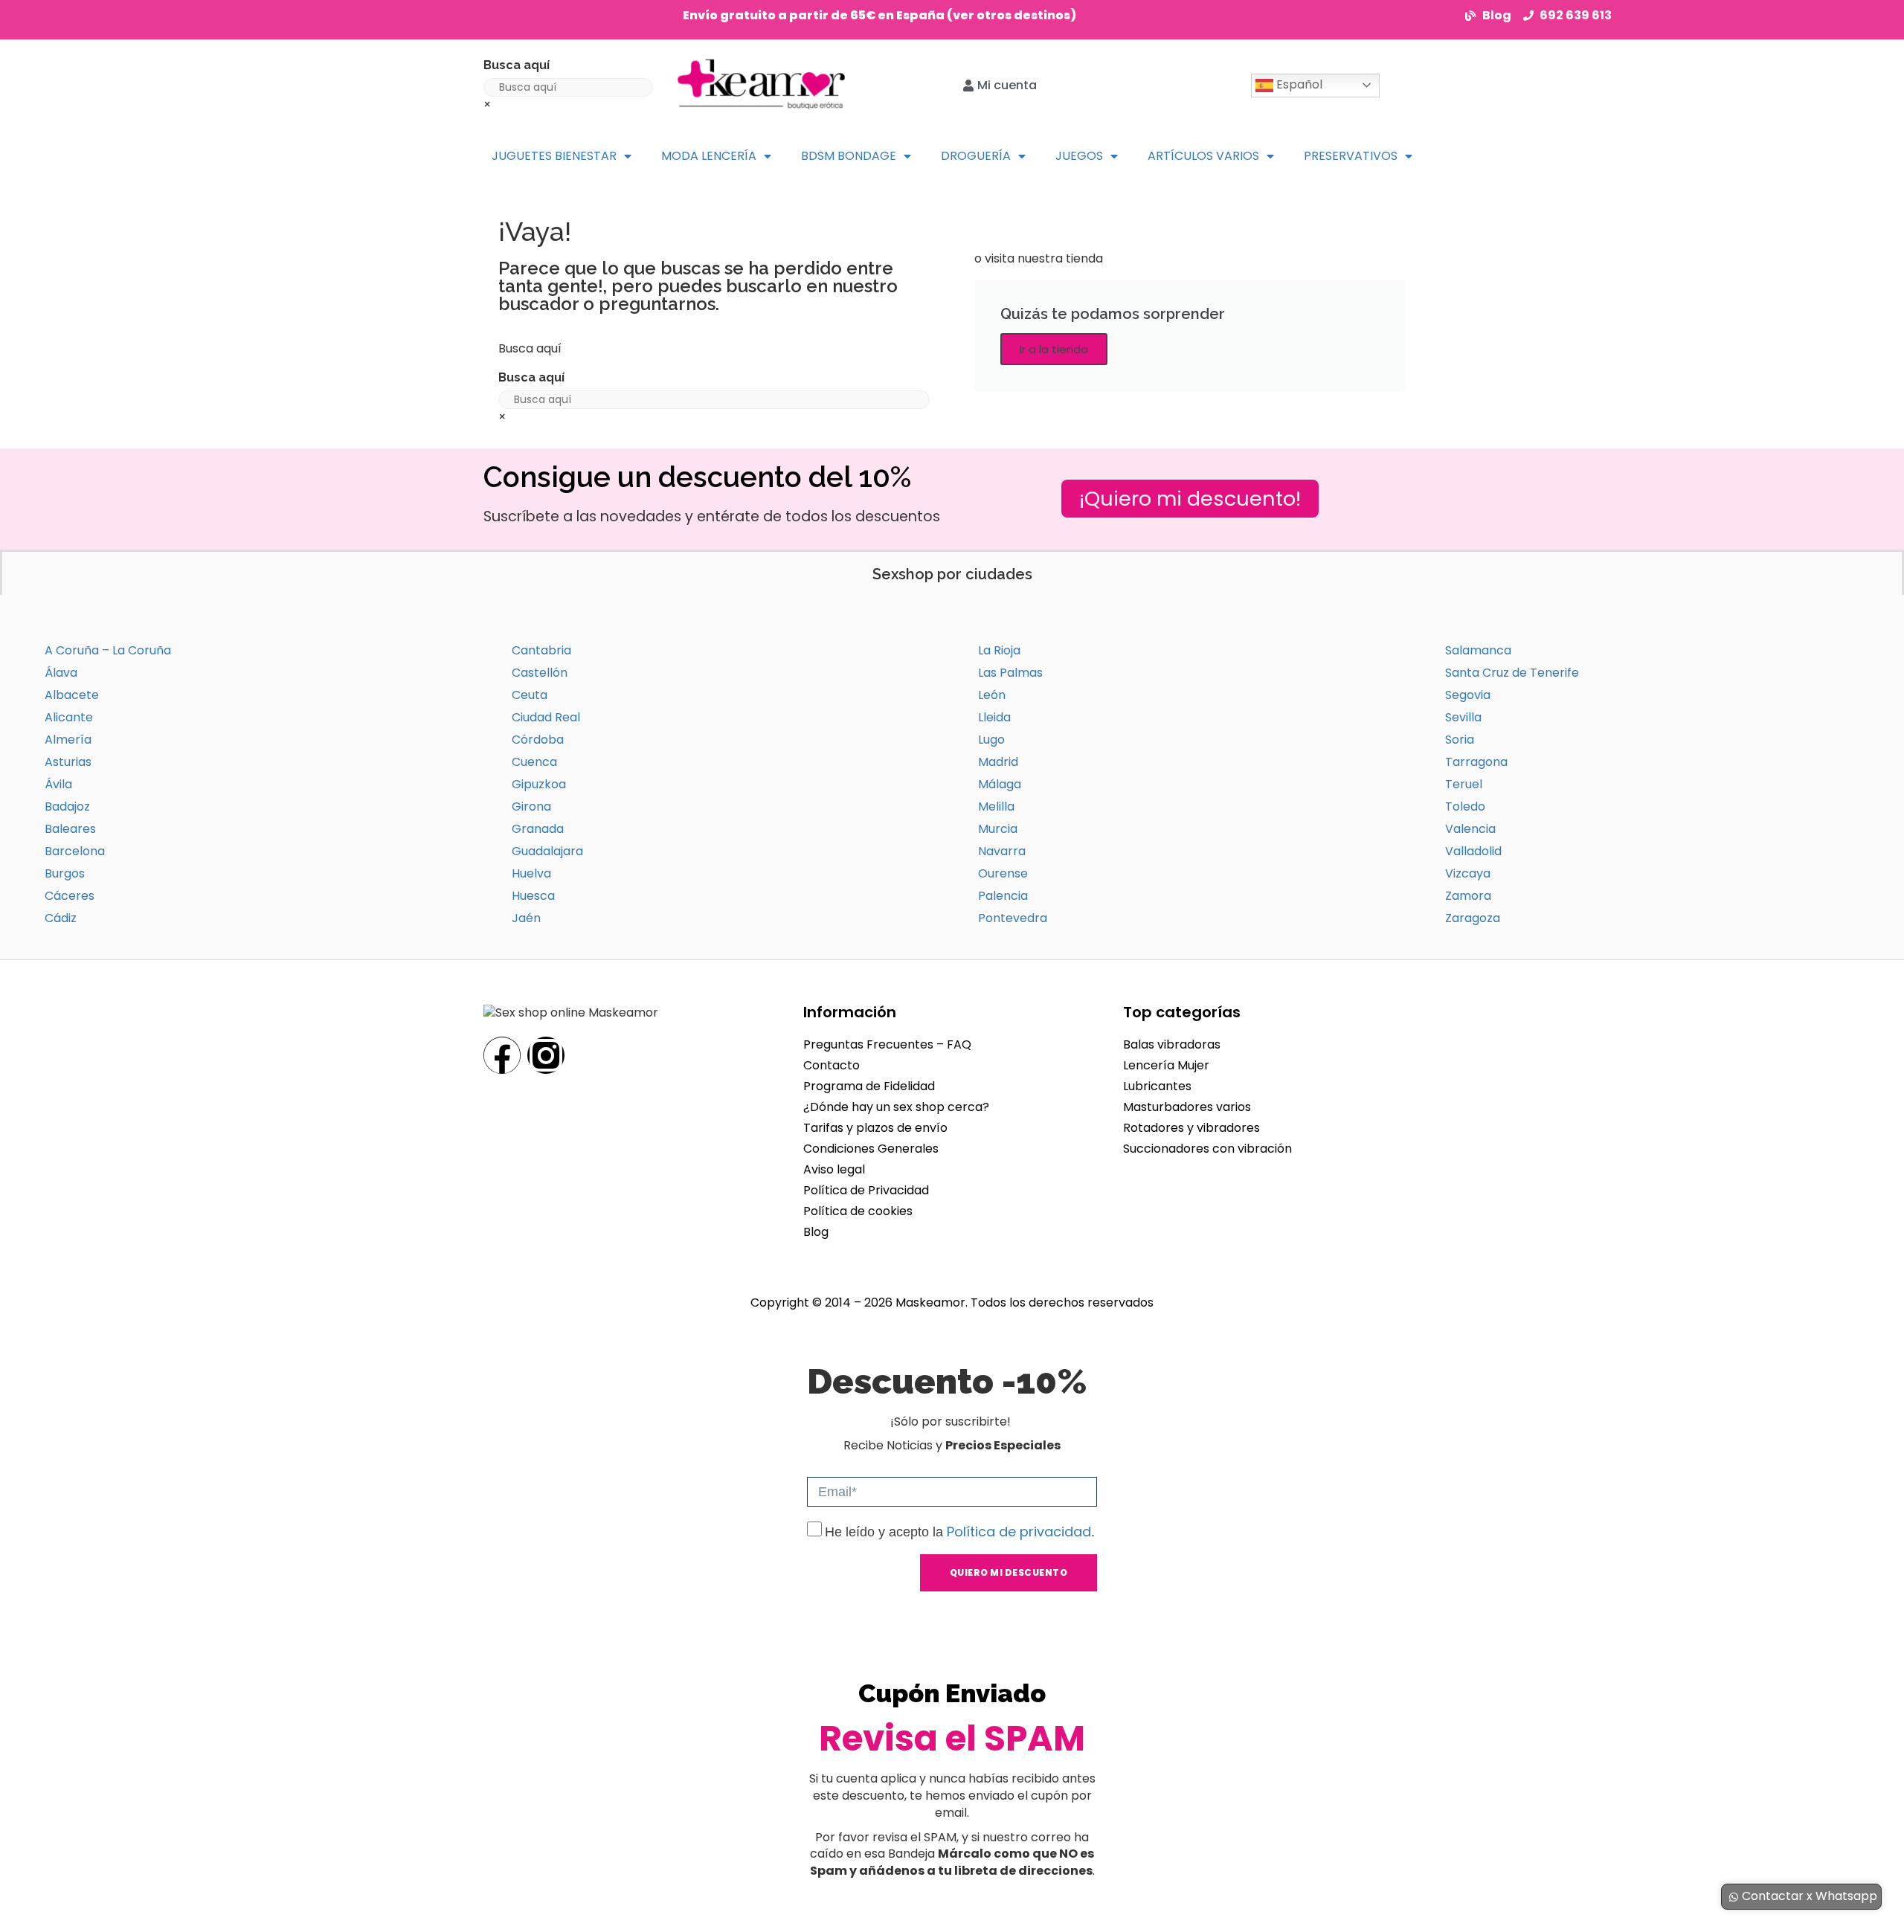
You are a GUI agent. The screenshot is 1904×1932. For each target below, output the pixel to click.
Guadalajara (547, 851)
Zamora (1468, 896)
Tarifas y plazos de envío (875, 1128)
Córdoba (538, 740)
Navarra (1002, 851)
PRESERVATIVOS (1351, 156)
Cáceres (70, 896)
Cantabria (541, 650)
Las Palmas (1010, 673)
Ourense (1003, 873)
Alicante (69, 717)
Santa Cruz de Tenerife (1512, 673)
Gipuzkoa (539, 784)
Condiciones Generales (871, 1149)
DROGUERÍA (976, 156)
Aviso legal (834, 1169)
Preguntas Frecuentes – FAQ (887, 1044)
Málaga (1000, 784)
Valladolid (1473, 851)
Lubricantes (1157, 1086)
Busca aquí (517, 65)
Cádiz (61, 918)
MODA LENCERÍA (709, 156)
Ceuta (530, 695)
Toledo (1465, 806)
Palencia (1003, 896)
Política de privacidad (1019, 1532)
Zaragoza (1473, 918)
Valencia (1470, 829)
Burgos (65, 873)
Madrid (998, 762)
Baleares (70, 829)
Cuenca (534, 762)
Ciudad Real (546, 717)
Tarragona (1476, 762)
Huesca (533, 896)
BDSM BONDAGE (849, 156)
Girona (531, 806)
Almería (68, 740)
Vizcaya (1468, 873)
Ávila (58, 784)
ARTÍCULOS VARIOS (1203, 156)
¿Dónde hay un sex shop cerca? (896, 1107)
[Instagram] (546, 1055)
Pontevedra (1013, 918)
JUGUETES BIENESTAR (554, 156)
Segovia (1468, 695)
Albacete (72, 695)
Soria (1460, 740)
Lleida (994, 717)
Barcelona (75, 851)
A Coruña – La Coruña (108, 650)
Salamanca (1478, 650)
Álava (61, 673)
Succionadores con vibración (1207, 1149)
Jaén (526, 918)
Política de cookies (858, 1211)
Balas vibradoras (1172, 1044)
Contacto (832, 1065)
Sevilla (1463, 717)
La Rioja (999, 650)
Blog (816, 1232)
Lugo (991, 740)
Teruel (1464, 784)
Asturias (68, 762)
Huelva (531, 873)
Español (1298, 84)
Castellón (540, 673)
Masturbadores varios (1187, 1107)
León (992, 695)
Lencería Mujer (1166, 1065)
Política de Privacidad (866, 1190)
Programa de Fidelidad (869, 1086)
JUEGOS (1079, 156)
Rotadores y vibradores (1191, 1128)
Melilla (996, 806)
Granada (538, 829)
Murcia (998, 829)
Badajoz (67, 806)
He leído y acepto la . (960, 1532)
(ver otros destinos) (1011, 15)
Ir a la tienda (1054, 349)
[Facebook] (502, 1055)
